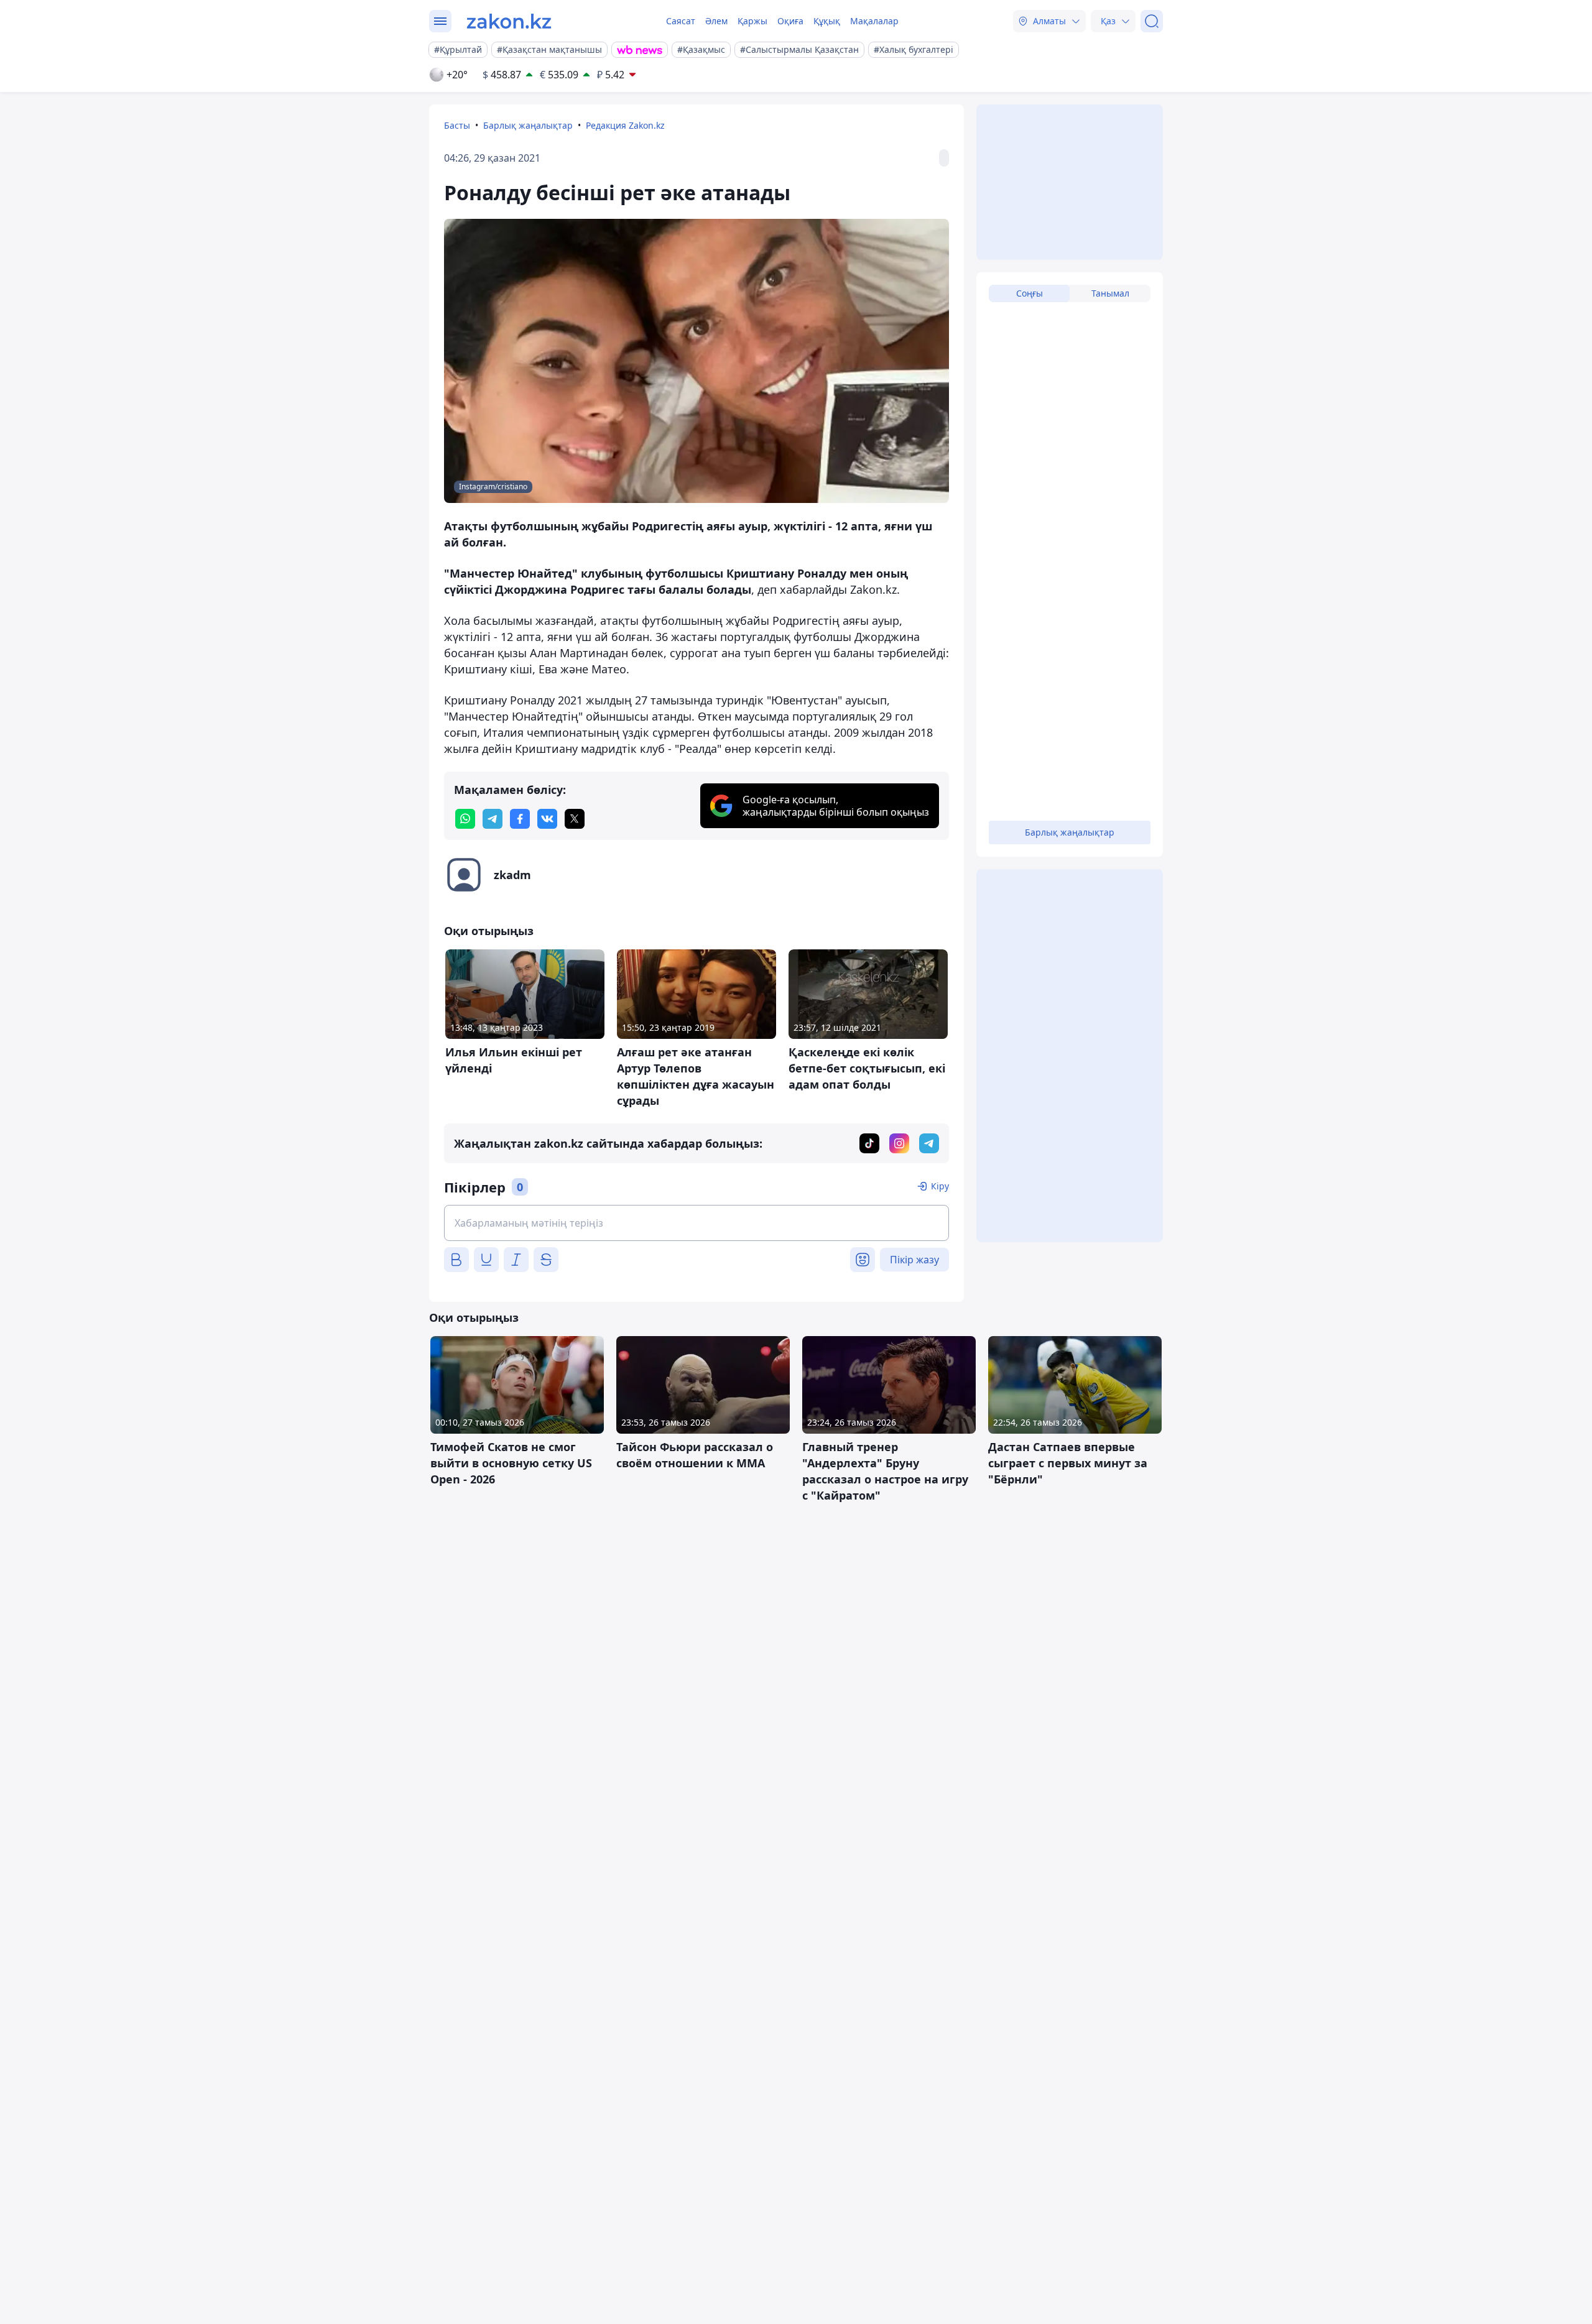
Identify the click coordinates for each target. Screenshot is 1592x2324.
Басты (457, 125)
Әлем (716, 21)
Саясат (681, 21)
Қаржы (752, 21)
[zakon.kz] (509, 21)
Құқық (827, 21)
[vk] (547, 819)
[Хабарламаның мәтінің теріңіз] (696, 1223)
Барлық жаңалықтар (528, 125)
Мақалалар (874, 21)
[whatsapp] (465, 819)
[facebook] (520, 819)
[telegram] (493, 819)
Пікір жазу (914, 1260)
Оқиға (790, 21)
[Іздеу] (1152, 21)
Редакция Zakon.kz (625, 125)
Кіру (940, 1186)
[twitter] (575, 819)
